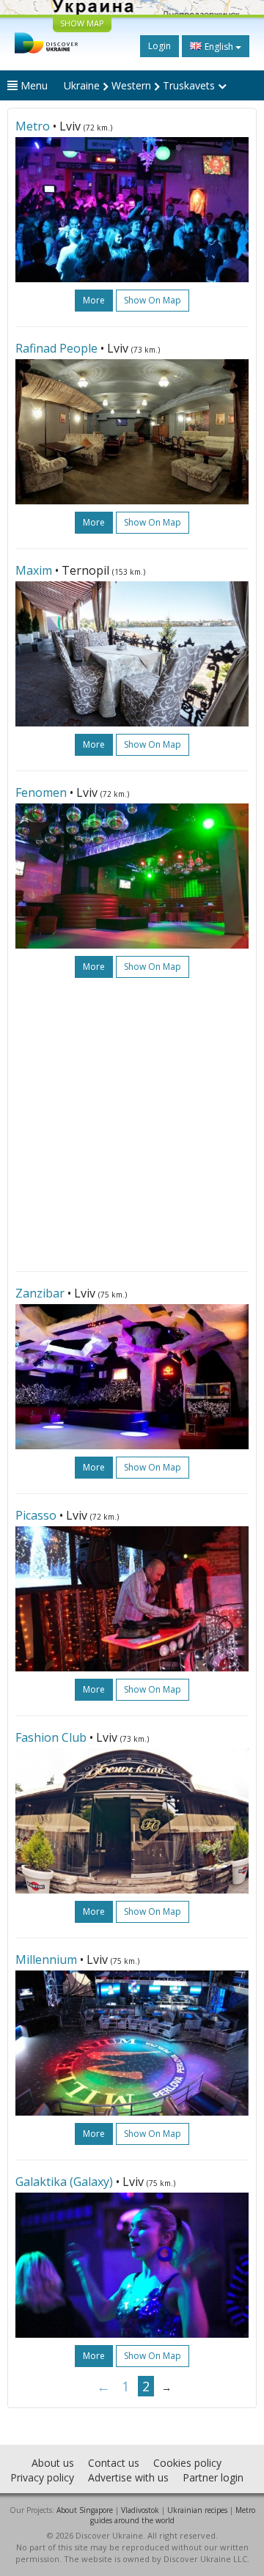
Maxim (34, 570)
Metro (33, 126)
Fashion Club (51, 1737)
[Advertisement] (132, 1125)
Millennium (46, 1959)
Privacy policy (42, 2477)
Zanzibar (40, 1293)
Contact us (114, 2463)
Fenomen (43, 792)
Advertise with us (128, 2477)
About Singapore (85, 2510)
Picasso (37, 1515)
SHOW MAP (82, 23)
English (219, 47)
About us (53, 2463)
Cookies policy (187, 2463)
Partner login (213, 2477)
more (94, 300)
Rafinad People (56, 348)
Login (159, 46)
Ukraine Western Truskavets (141, 85)
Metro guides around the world (173, 2515)
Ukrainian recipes (197, 2510)
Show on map (153, 300)
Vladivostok (140, 2510)
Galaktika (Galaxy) (64, 2182)
